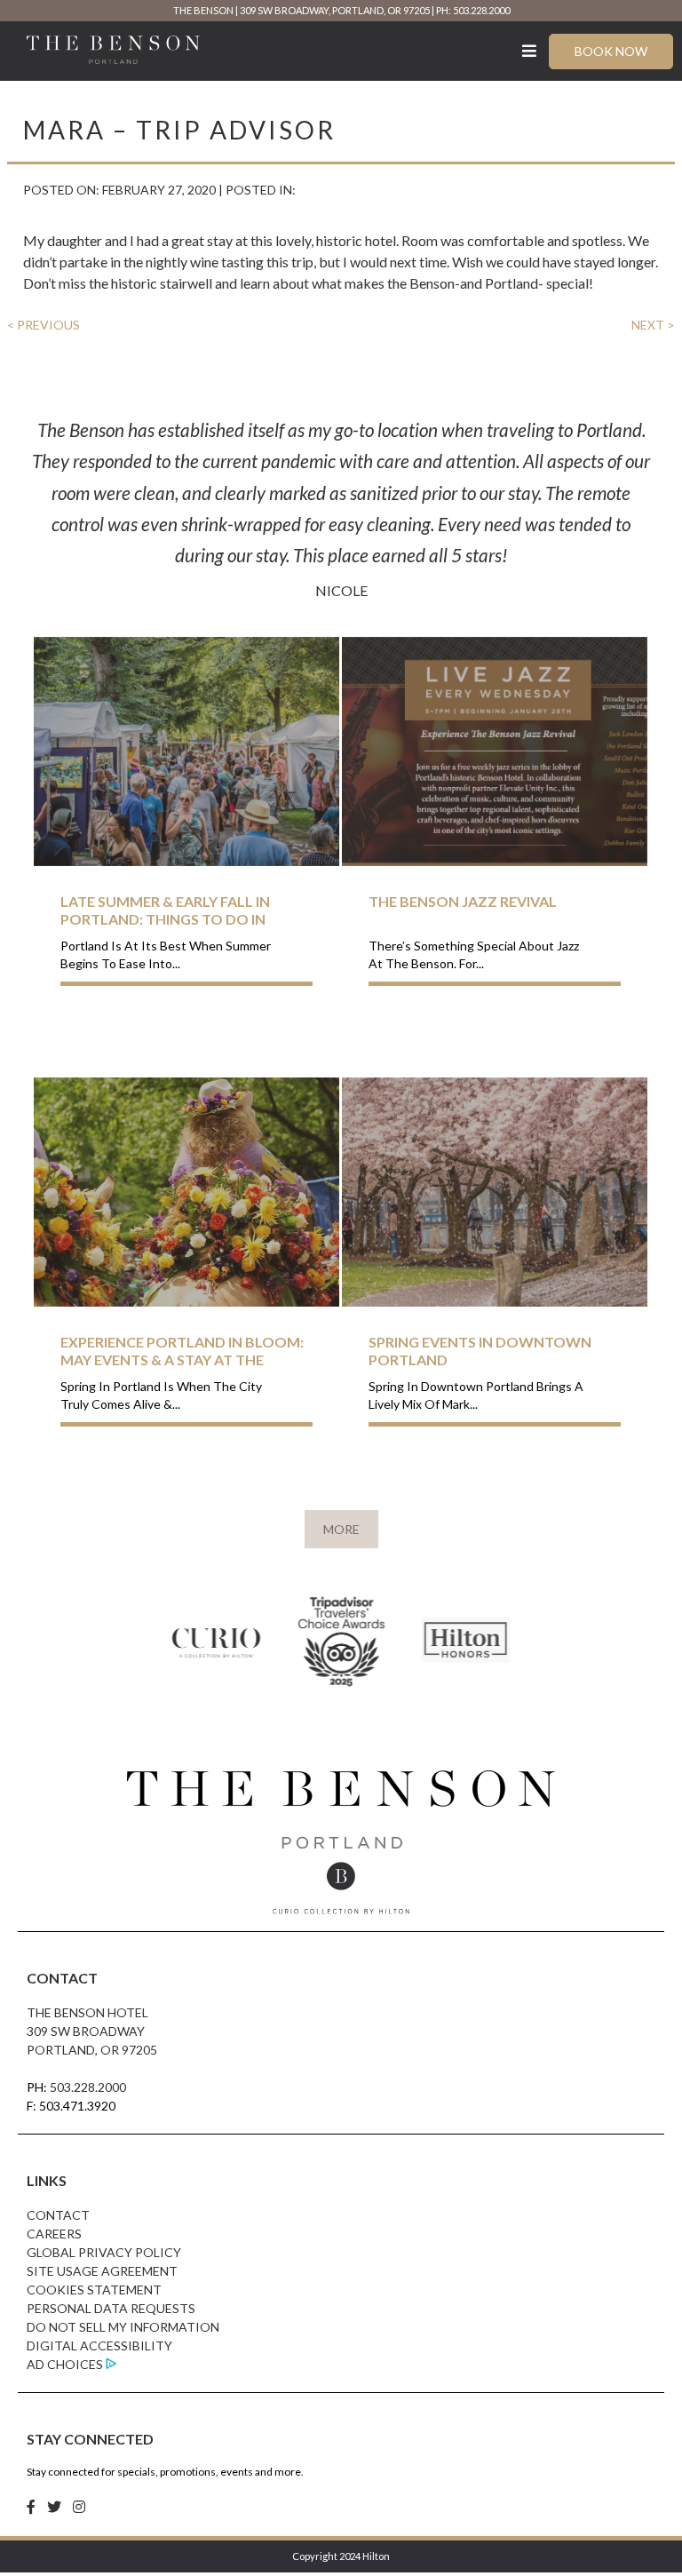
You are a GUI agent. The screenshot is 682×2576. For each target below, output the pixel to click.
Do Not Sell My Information (123, 2327)
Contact (58, 2215)
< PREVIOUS (44, 325)
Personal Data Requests (111, 2308)
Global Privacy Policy (104, 2252)
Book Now (611, 51)
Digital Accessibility (99, 2345)
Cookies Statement (94, 2290)
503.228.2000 (88, 2087)
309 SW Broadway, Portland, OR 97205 (335, 10)
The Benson (203, 10)
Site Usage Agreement (102, 2271)
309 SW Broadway (86, 2031)
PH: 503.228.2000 (473, 10)
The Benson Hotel (87, 2012)
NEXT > (653, 325)
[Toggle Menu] (530, 51)
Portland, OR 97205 (92, 2050)
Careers (54, 2234)
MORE (341, 1529)
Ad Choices (65, 2364)
